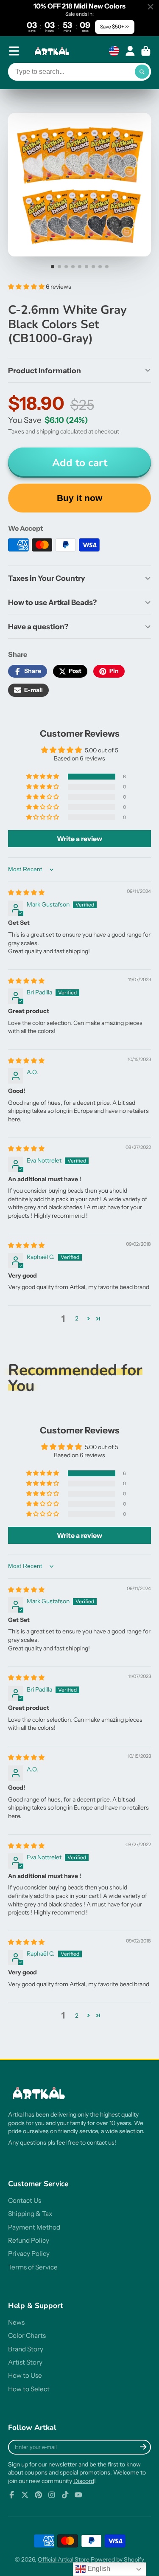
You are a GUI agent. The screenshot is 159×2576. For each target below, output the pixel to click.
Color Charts (27, 2335)
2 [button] (77, 1318)
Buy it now (79, 498)
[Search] (142, 72)
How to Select (29, 2389)
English (98, 2569)
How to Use (25, 2375)
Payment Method (34, 2227)
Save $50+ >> (115, 27)
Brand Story (26, 2349)
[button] (27, 287)
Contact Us (25, 2200)
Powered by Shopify (117, 2559)
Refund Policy (29, 2240)
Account (130, 51)
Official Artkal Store (64, 2559)
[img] (26, 892)
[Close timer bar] (151, 7)
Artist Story (25, 2362)
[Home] (53, 51)
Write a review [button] (79, 839)
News (16, 2322)
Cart (146, 51)
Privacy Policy (29, 2254)
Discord (84, 2481)
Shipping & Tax (30, 2214)
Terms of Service (33, 2267)
